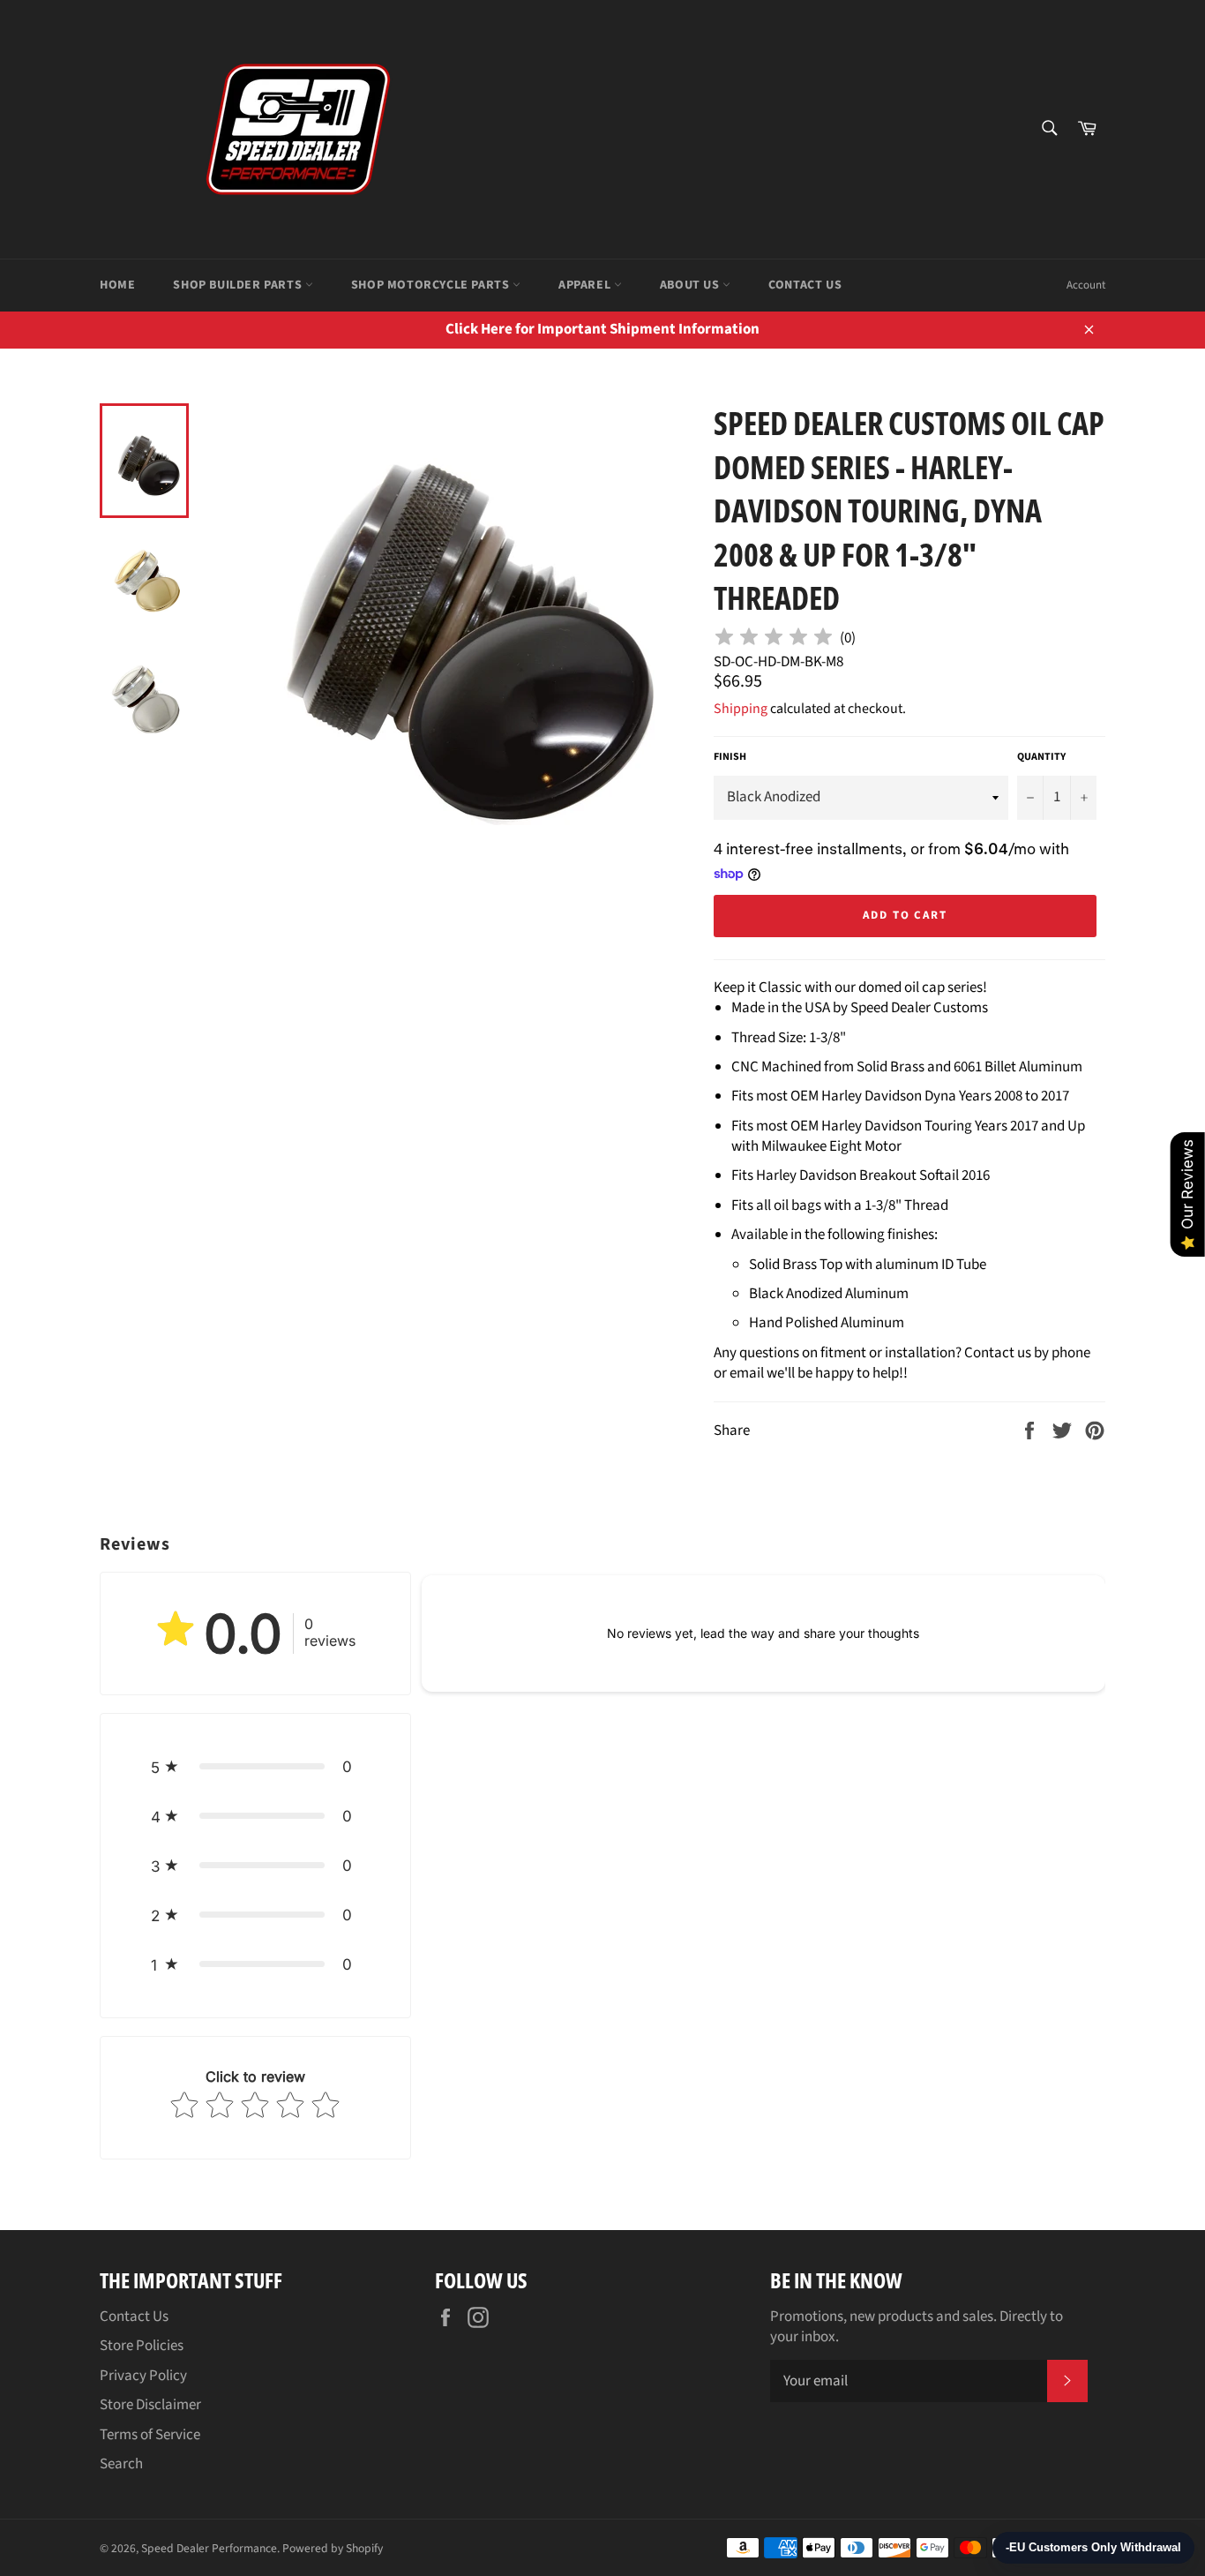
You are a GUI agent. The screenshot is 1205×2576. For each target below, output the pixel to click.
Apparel (586, 285)
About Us (691, 285)
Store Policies (142, 2346)
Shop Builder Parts (239, 285)
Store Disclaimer (150, 2405)
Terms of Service (150, 2435)
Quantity (1041, 757)
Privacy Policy (143, 2376)
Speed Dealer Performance (209, 2548)
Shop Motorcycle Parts (432, 285)
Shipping (741, 709)
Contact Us (805, 285)
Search (121, 2464)
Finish (730, 757)
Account (1086, 285)
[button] (255, 1767)
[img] (774, 639)
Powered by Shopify (333, 2548)
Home (117, 285)
